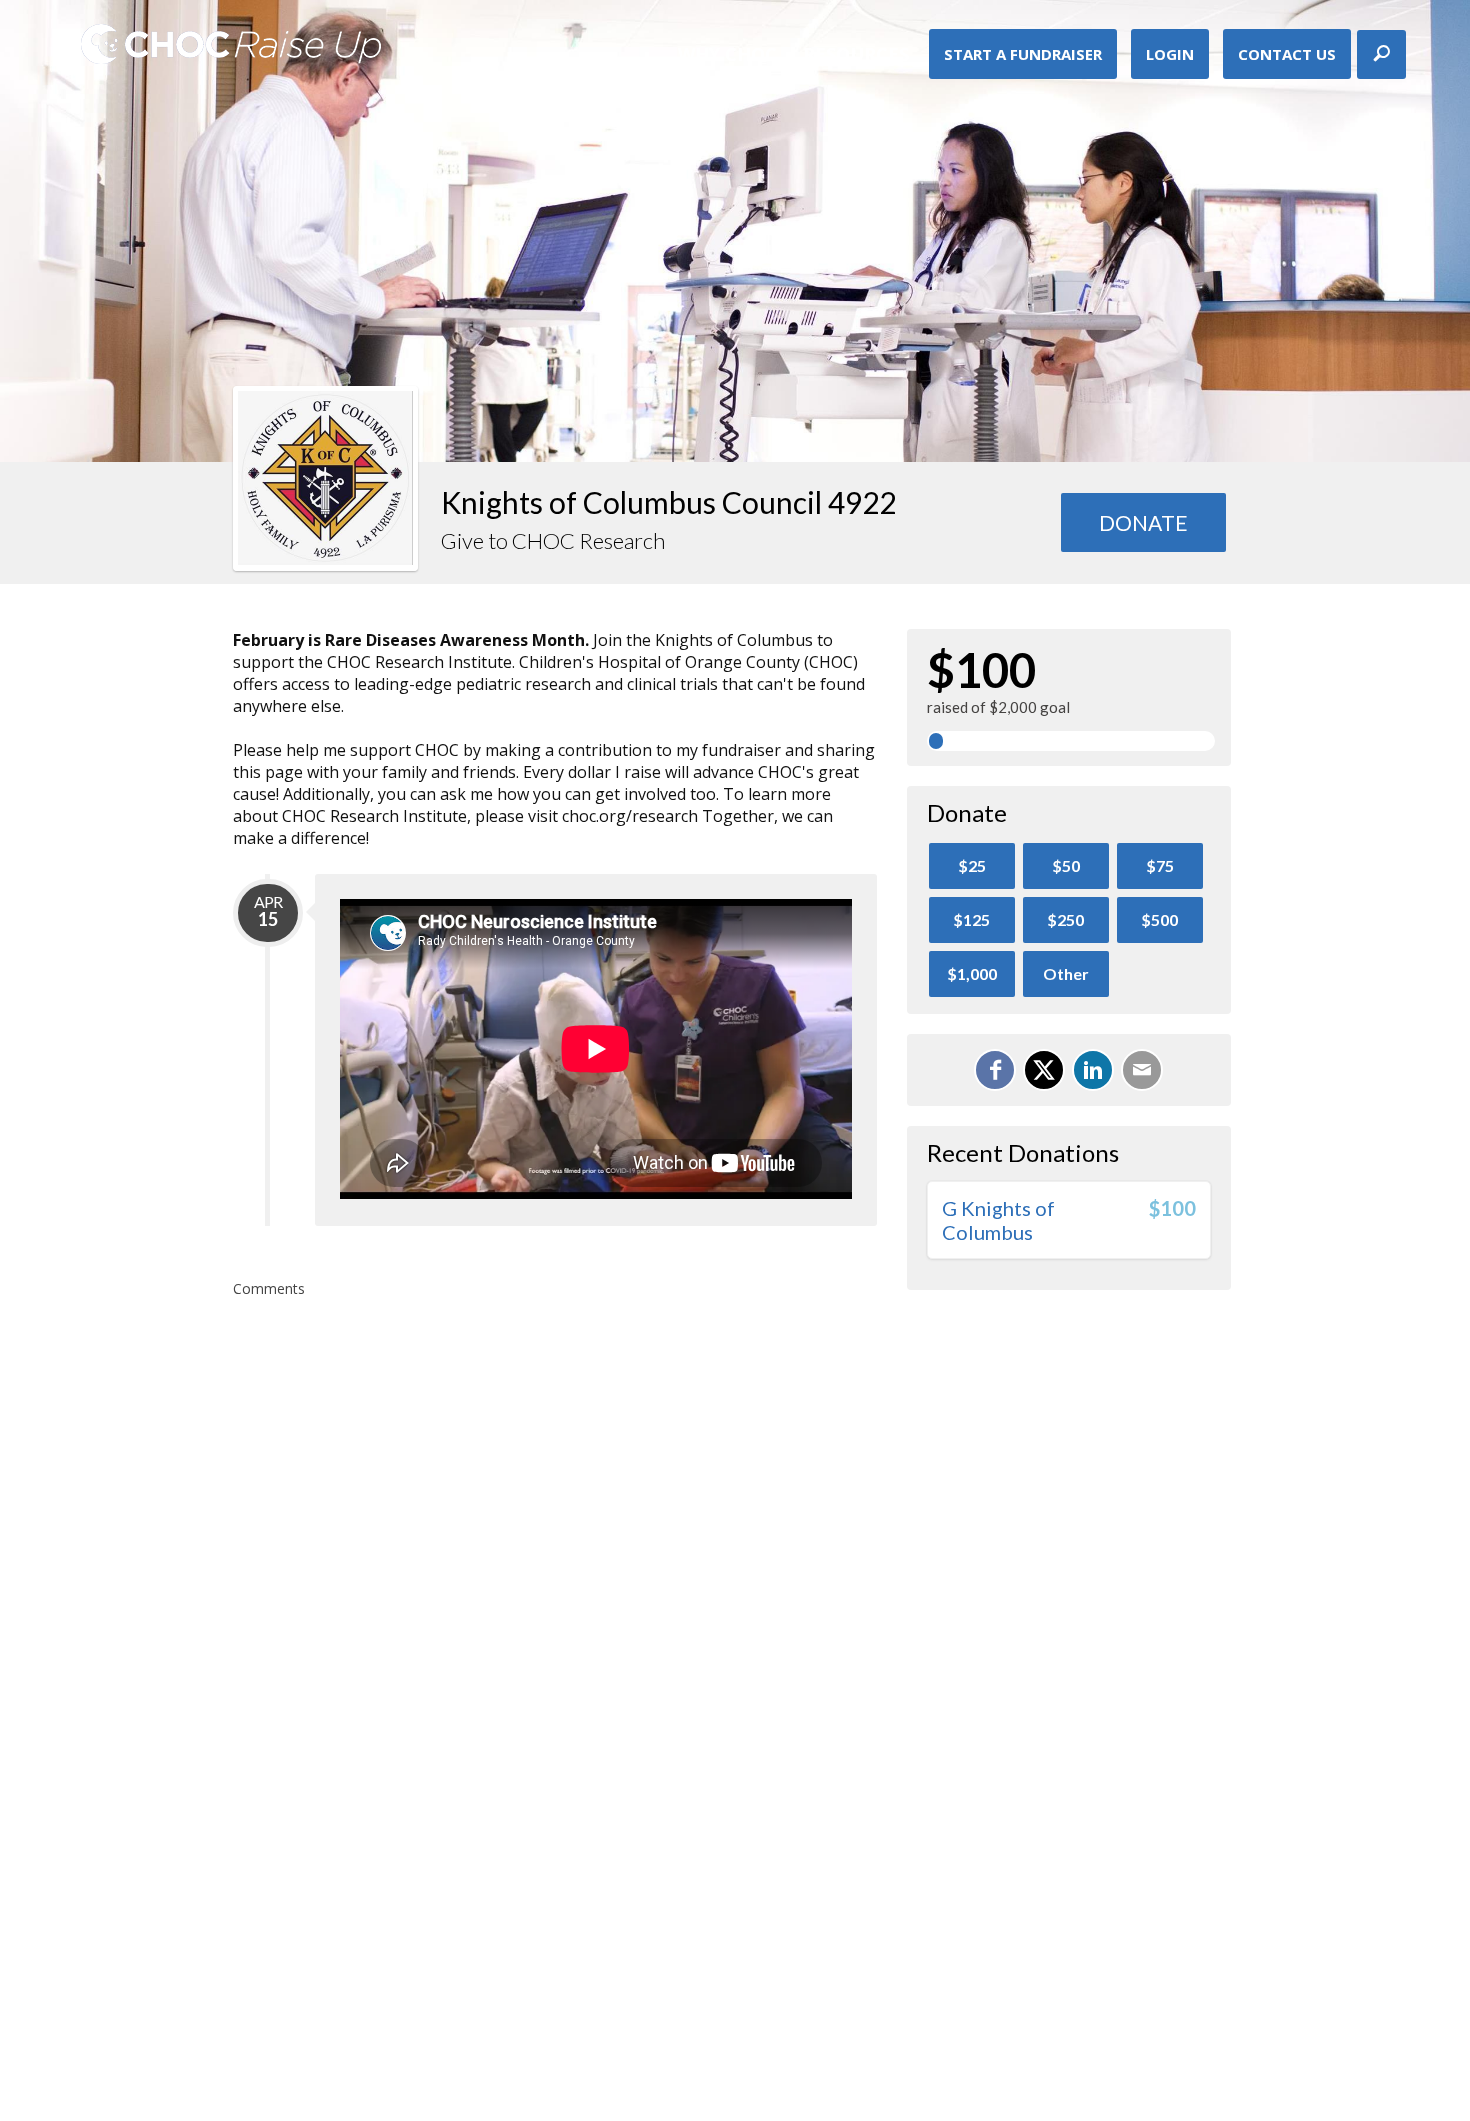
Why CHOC (727, 54)
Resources (856, 54)
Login (1170, 54)
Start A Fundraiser (1023, 54)
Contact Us (1287, 54)
